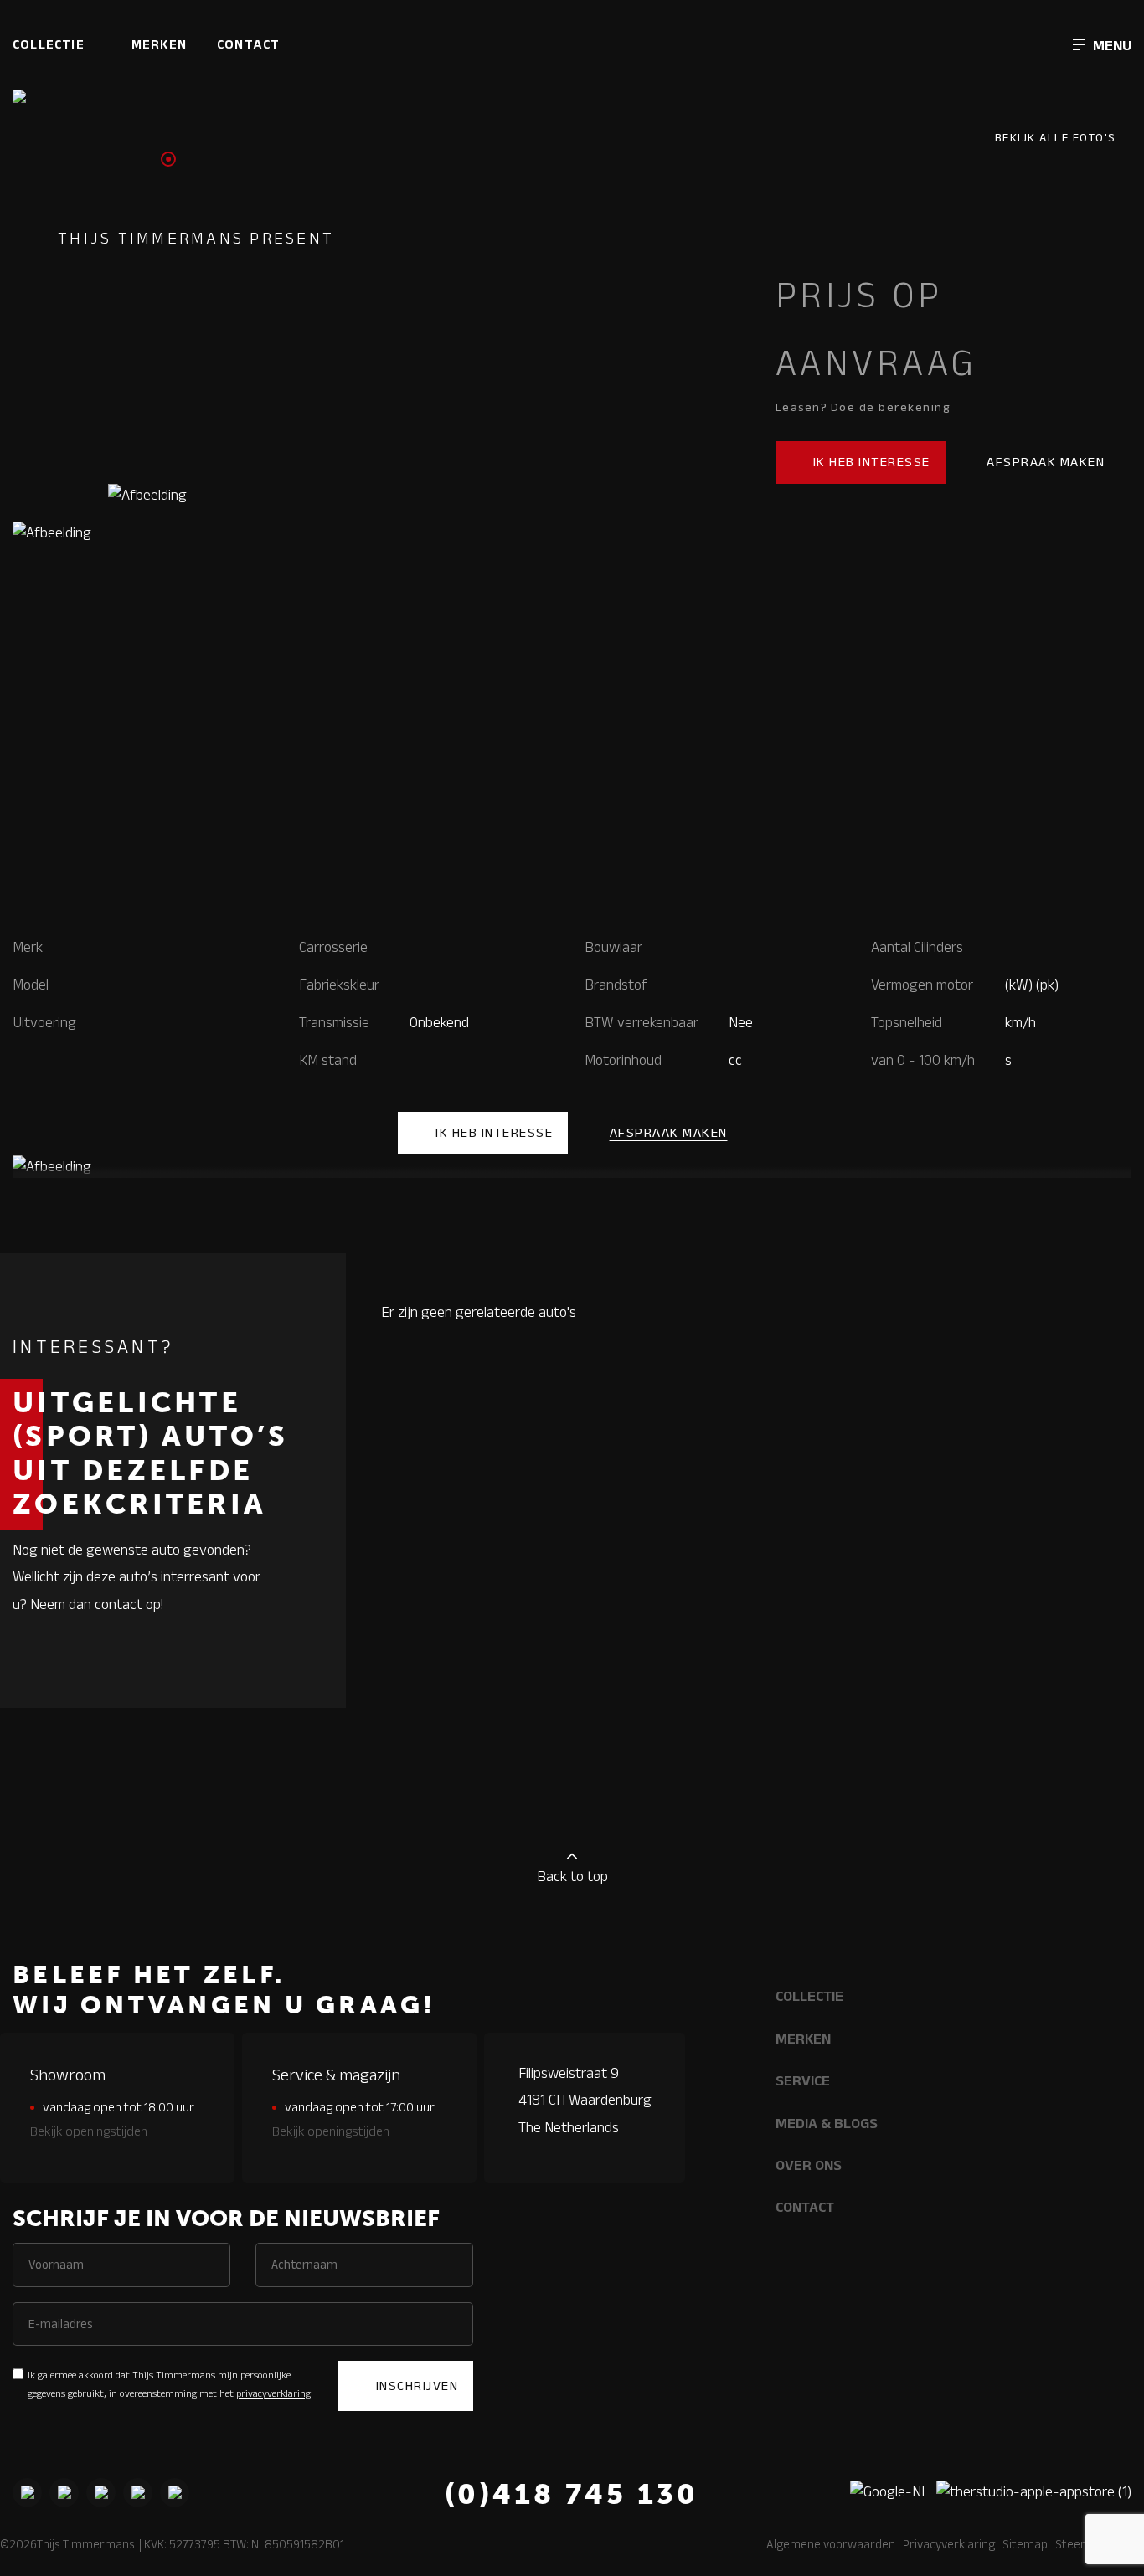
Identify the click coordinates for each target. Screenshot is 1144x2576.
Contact (248, 44)
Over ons (809, 2165)
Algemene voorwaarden (831, 2544)
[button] (1102, 44)
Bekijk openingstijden (89, 2131)
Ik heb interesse (872, 462)
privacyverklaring (273, 2393)
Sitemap (1025, 2544)
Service (803, 2080)
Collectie (49, 44)
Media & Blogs (827, 2123)
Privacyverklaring (949, 2544)
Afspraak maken (1046, 462)
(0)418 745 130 (572, 2494)
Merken (159, 44)
